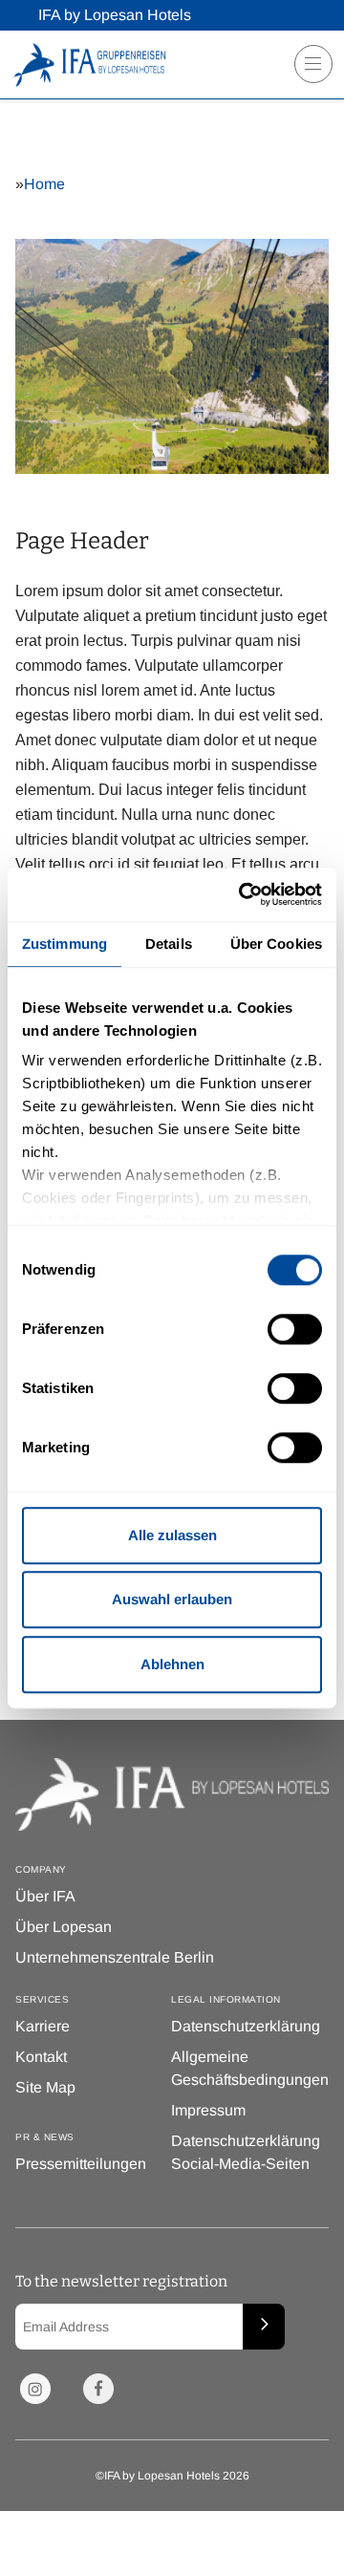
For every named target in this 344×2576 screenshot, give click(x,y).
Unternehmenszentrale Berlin (115, 1957)
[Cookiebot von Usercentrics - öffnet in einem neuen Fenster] (243, 894)
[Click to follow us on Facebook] (98, 2389)
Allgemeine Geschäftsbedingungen (250, 2068)
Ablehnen (172, 1664)
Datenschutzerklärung (246, 2026)
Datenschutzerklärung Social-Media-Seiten (246, 2152)
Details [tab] (169, 944)
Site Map (45, 2087)
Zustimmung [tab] (64, 944)
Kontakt (41, 2057)
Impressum (208, 2110)
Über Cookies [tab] (276, 944)
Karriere (43, 2026)
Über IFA (45, 1896)
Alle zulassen (172, 1535)
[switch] (295, 1329)
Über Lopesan (64, 1927)
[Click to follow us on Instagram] (35, 2389)
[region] (307, 71)
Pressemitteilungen (81, 2164)
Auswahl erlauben (172, 1599)
